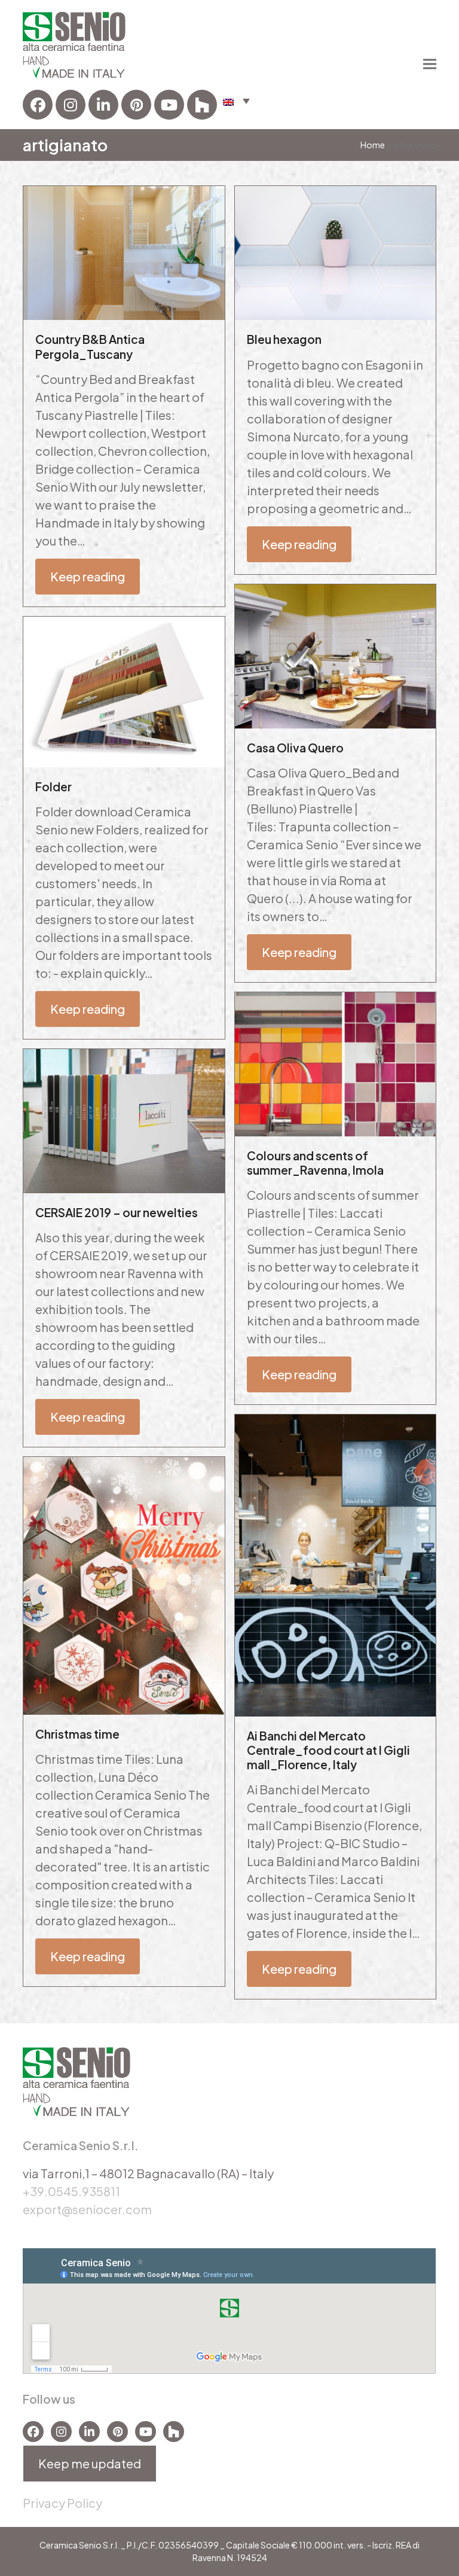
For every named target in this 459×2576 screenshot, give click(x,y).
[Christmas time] (124, 1584)
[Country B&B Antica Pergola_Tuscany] (124, 251)
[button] (236, 100)
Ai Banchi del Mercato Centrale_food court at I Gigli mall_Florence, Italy (328, 1750)
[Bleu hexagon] (335, 251)
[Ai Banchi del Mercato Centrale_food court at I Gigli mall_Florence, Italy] (335, 1564)
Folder (53, 786)
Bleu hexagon (284, 339)
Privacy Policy (62, 2503)
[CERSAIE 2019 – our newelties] (124, 1119)
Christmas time (77, 1734)
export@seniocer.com (87, 2209)
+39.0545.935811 (71, 2191)
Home (373, 145)
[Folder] (124, 690)
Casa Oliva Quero (295, 748)
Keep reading (88, 576)
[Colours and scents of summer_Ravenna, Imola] (335, 1063)
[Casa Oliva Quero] (335, 655)
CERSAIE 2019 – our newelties (117, 1212)
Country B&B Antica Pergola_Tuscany (90, 346)
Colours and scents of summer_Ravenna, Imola (315, 1163)
